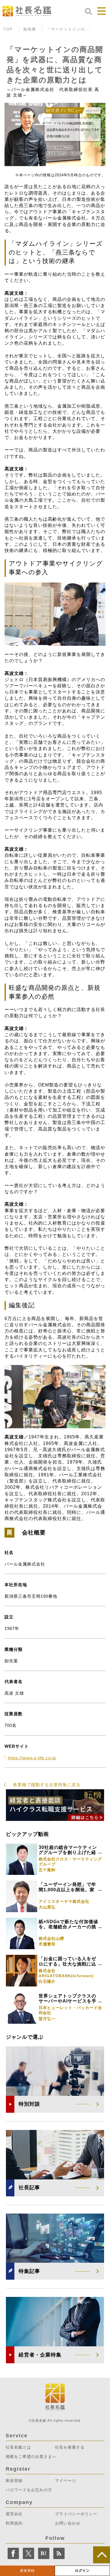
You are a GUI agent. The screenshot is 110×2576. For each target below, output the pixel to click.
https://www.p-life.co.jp (32, 1758)
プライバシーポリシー (76, 2514)
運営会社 (14, 2514)
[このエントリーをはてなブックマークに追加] (44, 2553)
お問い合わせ (68, 2523)
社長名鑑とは (18, 2447)
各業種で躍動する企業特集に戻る (47, 1785)
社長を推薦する (70, 2447)
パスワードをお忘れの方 (29, 2490)
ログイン (82, 2571)
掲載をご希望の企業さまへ (31, 2457)
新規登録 (27, 2571)
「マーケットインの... (68, 30)
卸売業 (30, 30)
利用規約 (14, 2523)
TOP (8, 30)
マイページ (66, 2481)
